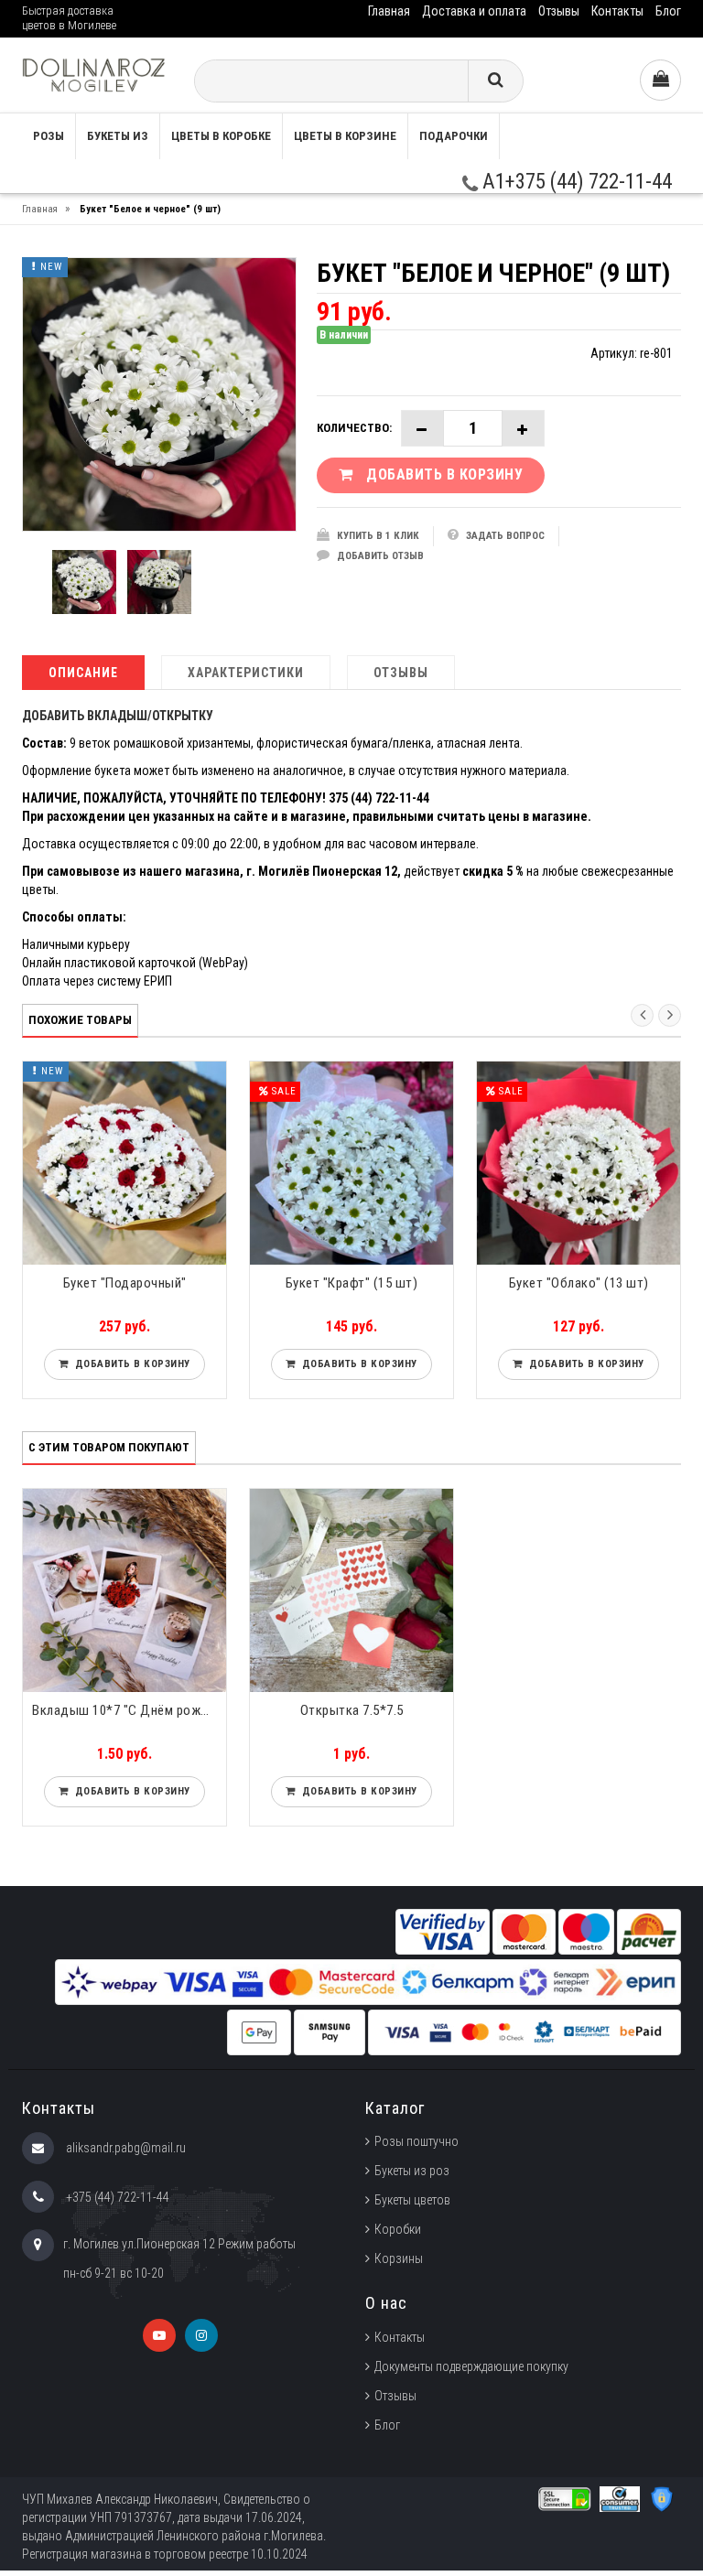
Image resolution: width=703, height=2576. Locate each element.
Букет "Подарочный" (125, 1283)
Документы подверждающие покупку (471, 2366)
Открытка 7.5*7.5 (352, 1710)
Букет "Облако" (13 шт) (579, 1283)
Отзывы (559, 11)
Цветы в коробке (221, 136)
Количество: (354, 428)
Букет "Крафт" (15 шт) (352, 1283)
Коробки (398, 2229)
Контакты (617, 11)
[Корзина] (660, 80)
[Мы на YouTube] (159, 2335)
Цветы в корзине (345, 136)
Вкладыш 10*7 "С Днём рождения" (129, 1710)
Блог (668, 11)
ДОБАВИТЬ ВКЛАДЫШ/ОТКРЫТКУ (118, 716)
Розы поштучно (416, 2141)
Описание (83, 673)
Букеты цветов (412, 2200)
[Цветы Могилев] (94, 75)
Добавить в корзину (130, 1364)
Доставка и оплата (474, 11)
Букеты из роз (412, 2171)
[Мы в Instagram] (201, 2335)
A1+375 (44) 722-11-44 (575, 182)
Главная (389, 11)
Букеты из (118, 136)
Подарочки (454, 136)
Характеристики (246, 673)
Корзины (399, 2258)
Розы (49, 136)
